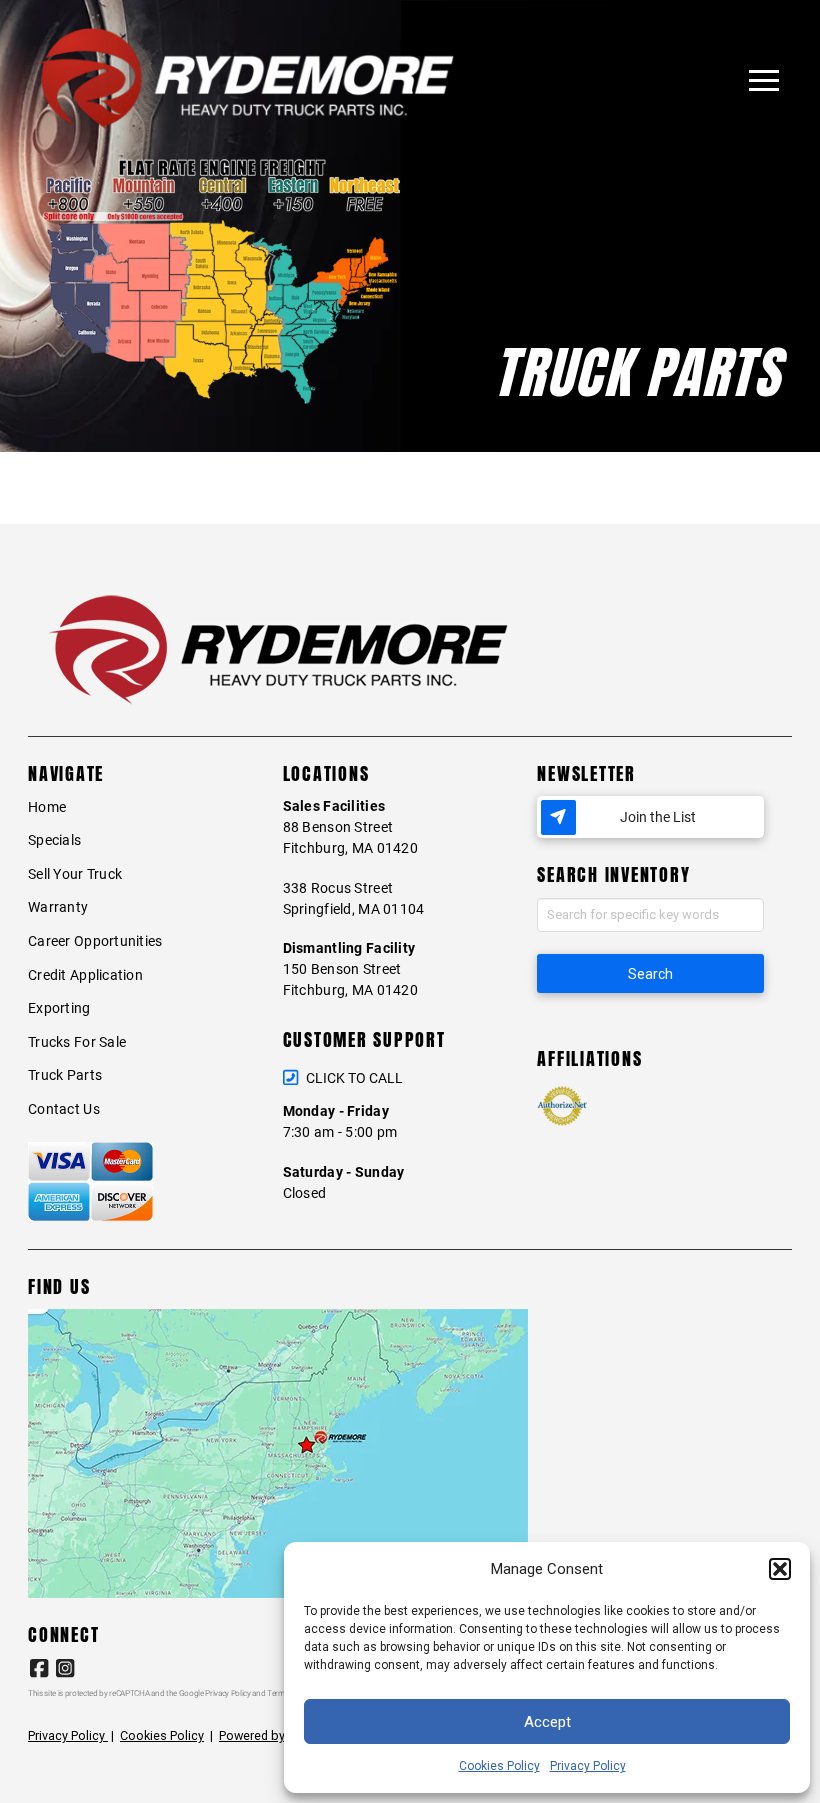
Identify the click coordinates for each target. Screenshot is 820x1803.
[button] (780, 1569)
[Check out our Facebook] (38, 1668)
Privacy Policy (588, 1766)
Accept (547, 1722)
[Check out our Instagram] (64, 1668)
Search (650, 974)
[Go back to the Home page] (244, 80)
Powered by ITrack (270, 1735)
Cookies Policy (499, 1766)
